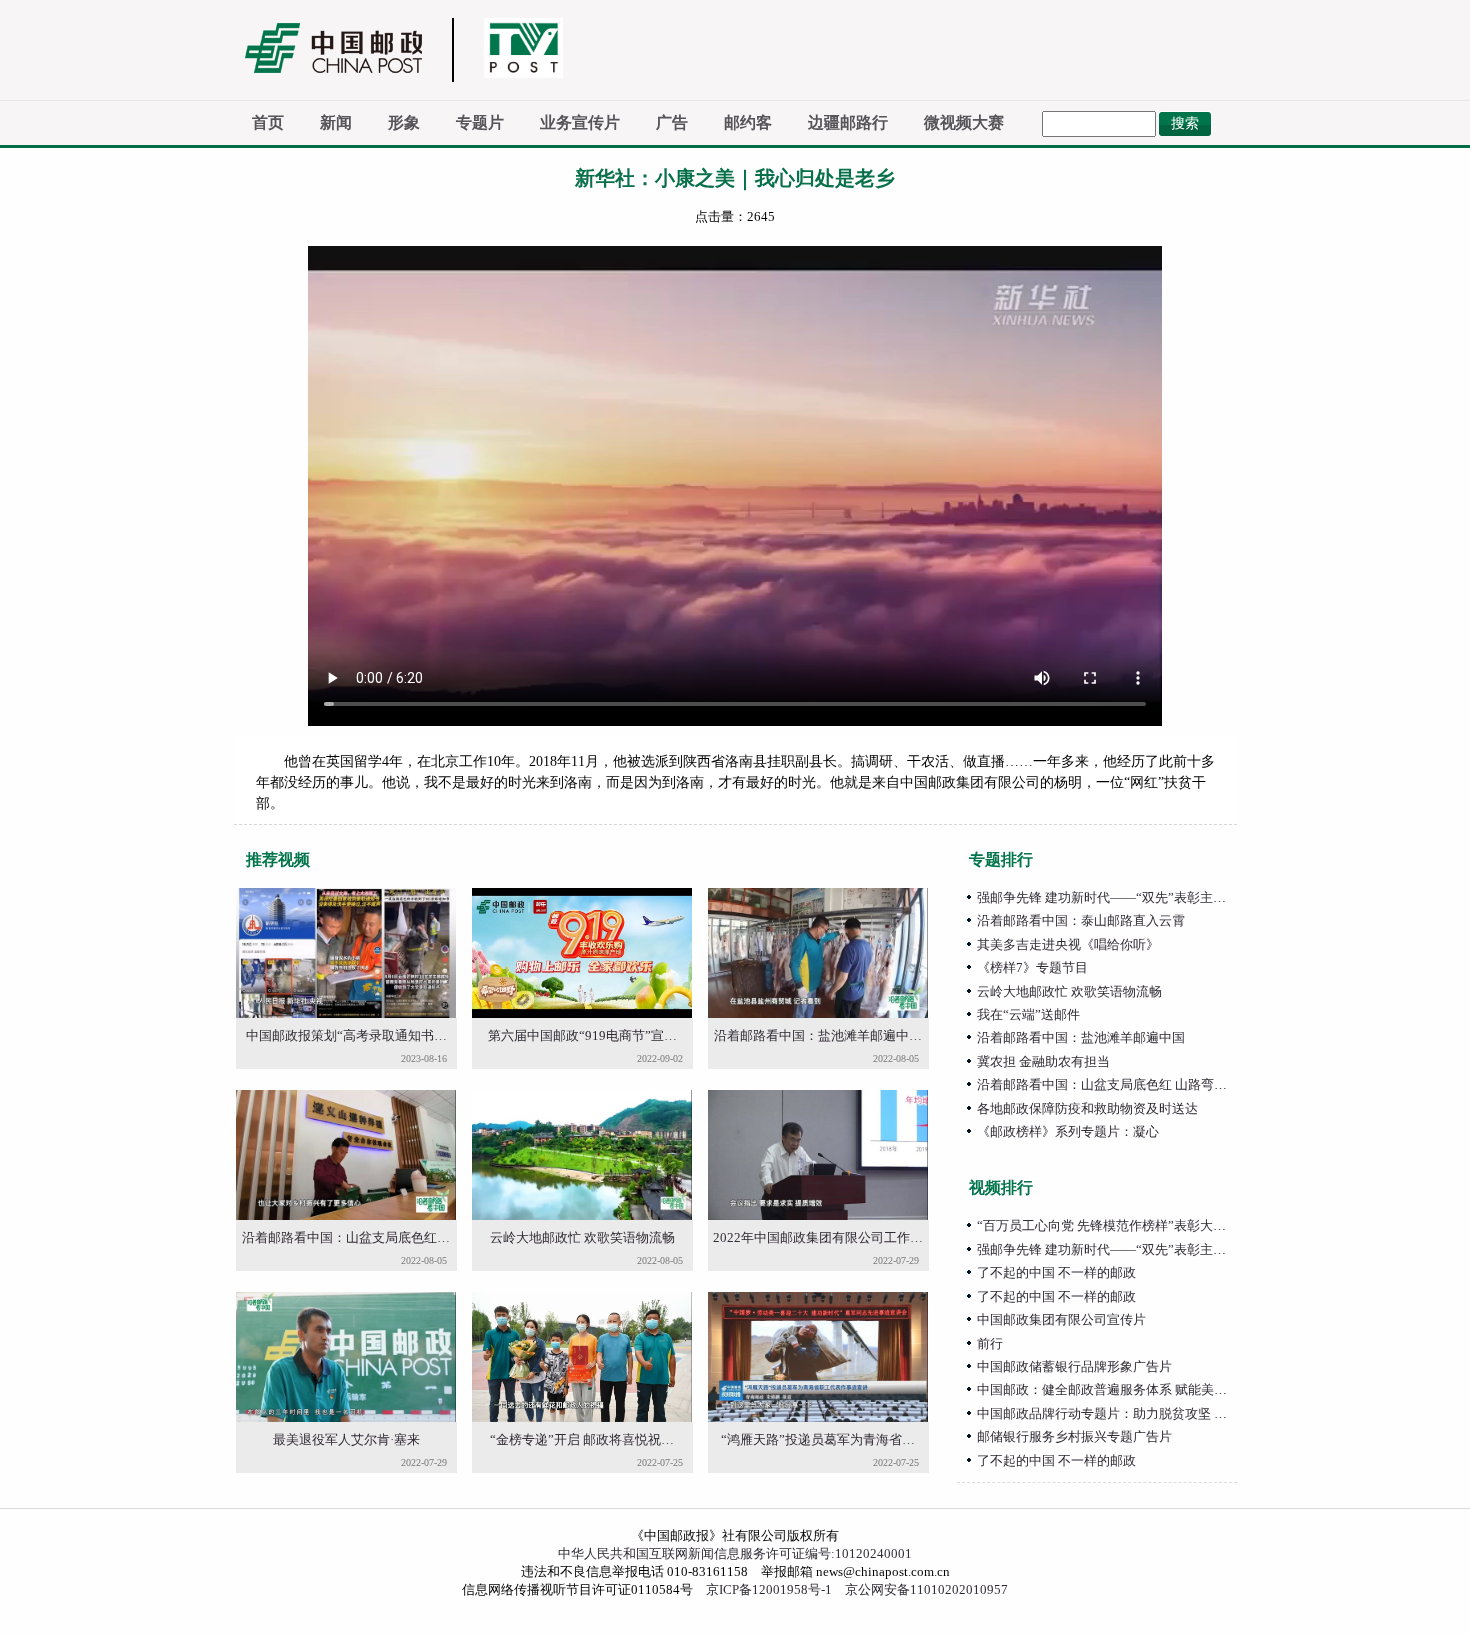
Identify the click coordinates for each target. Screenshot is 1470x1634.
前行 (990, 1343)
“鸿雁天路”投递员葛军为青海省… (818, 1439)
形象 (404, 122)
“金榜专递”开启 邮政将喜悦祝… (582, 1439)
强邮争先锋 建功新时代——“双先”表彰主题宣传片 (1121, 897)
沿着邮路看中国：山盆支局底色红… (346, 1237)
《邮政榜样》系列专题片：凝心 (1068, 1131)
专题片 (480, 122)
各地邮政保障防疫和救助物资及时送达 (1087, 1108)
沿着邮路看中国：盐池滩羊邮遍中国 (1081, 1037)
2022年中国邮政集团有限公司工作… (818, 1237)
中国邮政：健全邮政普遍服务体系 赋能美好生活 (1115, 1389)
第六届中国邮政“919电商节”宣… (582, 1035)
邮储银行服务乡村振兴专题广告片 (1074, 1436)
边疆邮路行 (848, 122)
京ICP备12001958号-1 (769, 1589)
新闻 (336, 122)
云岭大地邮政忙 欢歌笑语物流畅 (582, 1237)
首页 (268, 122)
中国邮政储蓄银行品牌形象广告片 (1074, 1366)
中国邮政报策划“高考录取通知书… (346, 1035)
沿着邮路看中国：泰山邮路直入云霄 (1081, 920)
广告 (672, 122)
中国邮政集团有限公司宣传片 (1061, 1319)
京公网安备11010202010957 (926, 1589)
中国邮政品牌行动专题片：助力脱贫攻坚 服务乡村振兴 (1134, 1413)
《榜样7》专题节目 (1032, 967)
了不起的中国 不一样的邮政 (1056, 1272)
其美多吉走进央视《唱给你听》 (1068, 944)
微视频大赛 (964, 122)
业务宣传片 (580, 122)
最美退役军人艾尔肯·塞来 (346, 1439)
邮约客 (748, 122)
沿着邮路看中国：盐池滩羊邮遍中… (818, 1035)
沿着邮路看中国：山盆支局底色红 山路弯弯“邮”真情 (1127, 1084)
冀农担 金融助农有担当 (1043, 1061)
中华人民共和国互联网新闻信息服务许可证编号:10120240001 (735, 1553)
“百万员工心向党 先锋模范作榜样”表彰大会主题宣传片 (1134, 1225)
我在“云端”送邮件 (1028, 1014)
